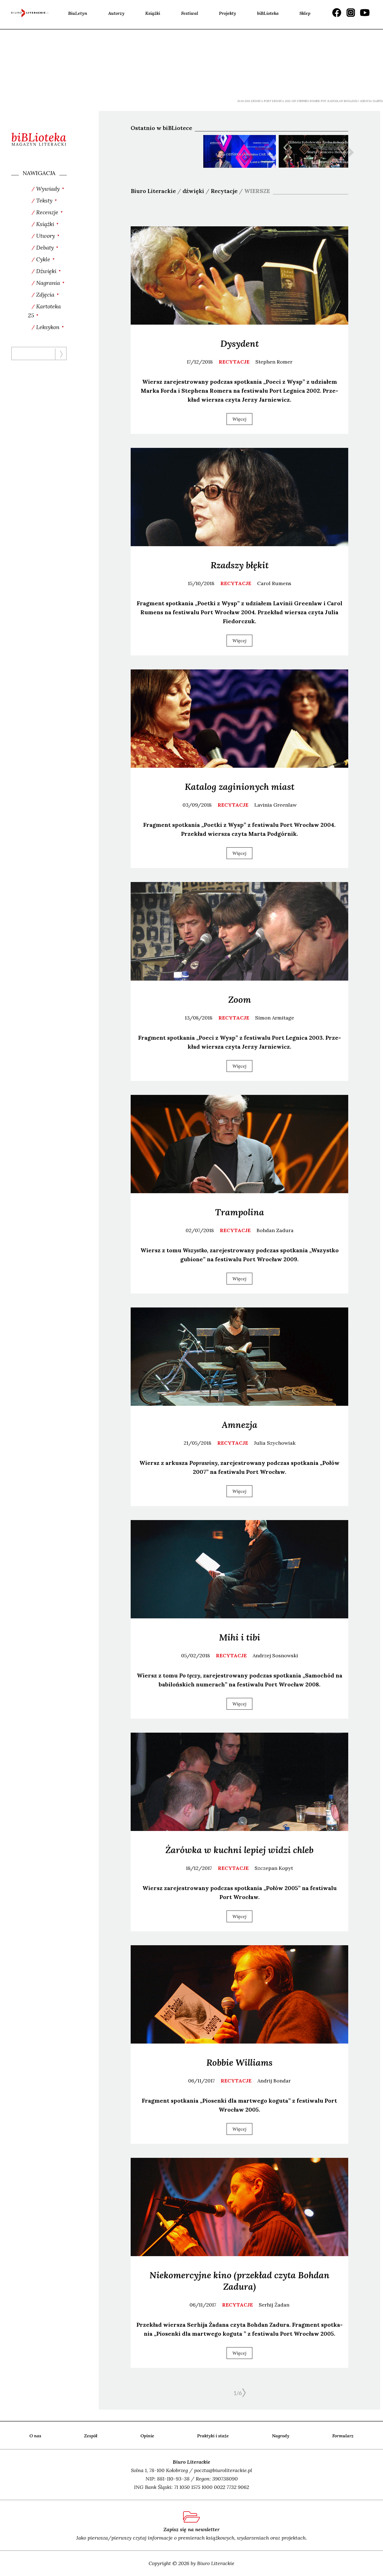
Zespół (91, 2436)
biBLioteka (268, 13)
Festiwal (190, 13)
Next (351, 152)
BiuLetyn (78, 13)
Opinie (147, 2436)
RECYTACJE (235, 362)
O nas (35, 2436)
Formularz (343, 2436)
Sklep (305, 13)
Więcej (239, 419)
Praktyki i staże (213, 2436)
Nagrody (281, 2436)
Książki (153, 13)
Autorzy (116, 13)
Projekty (228, 13)
